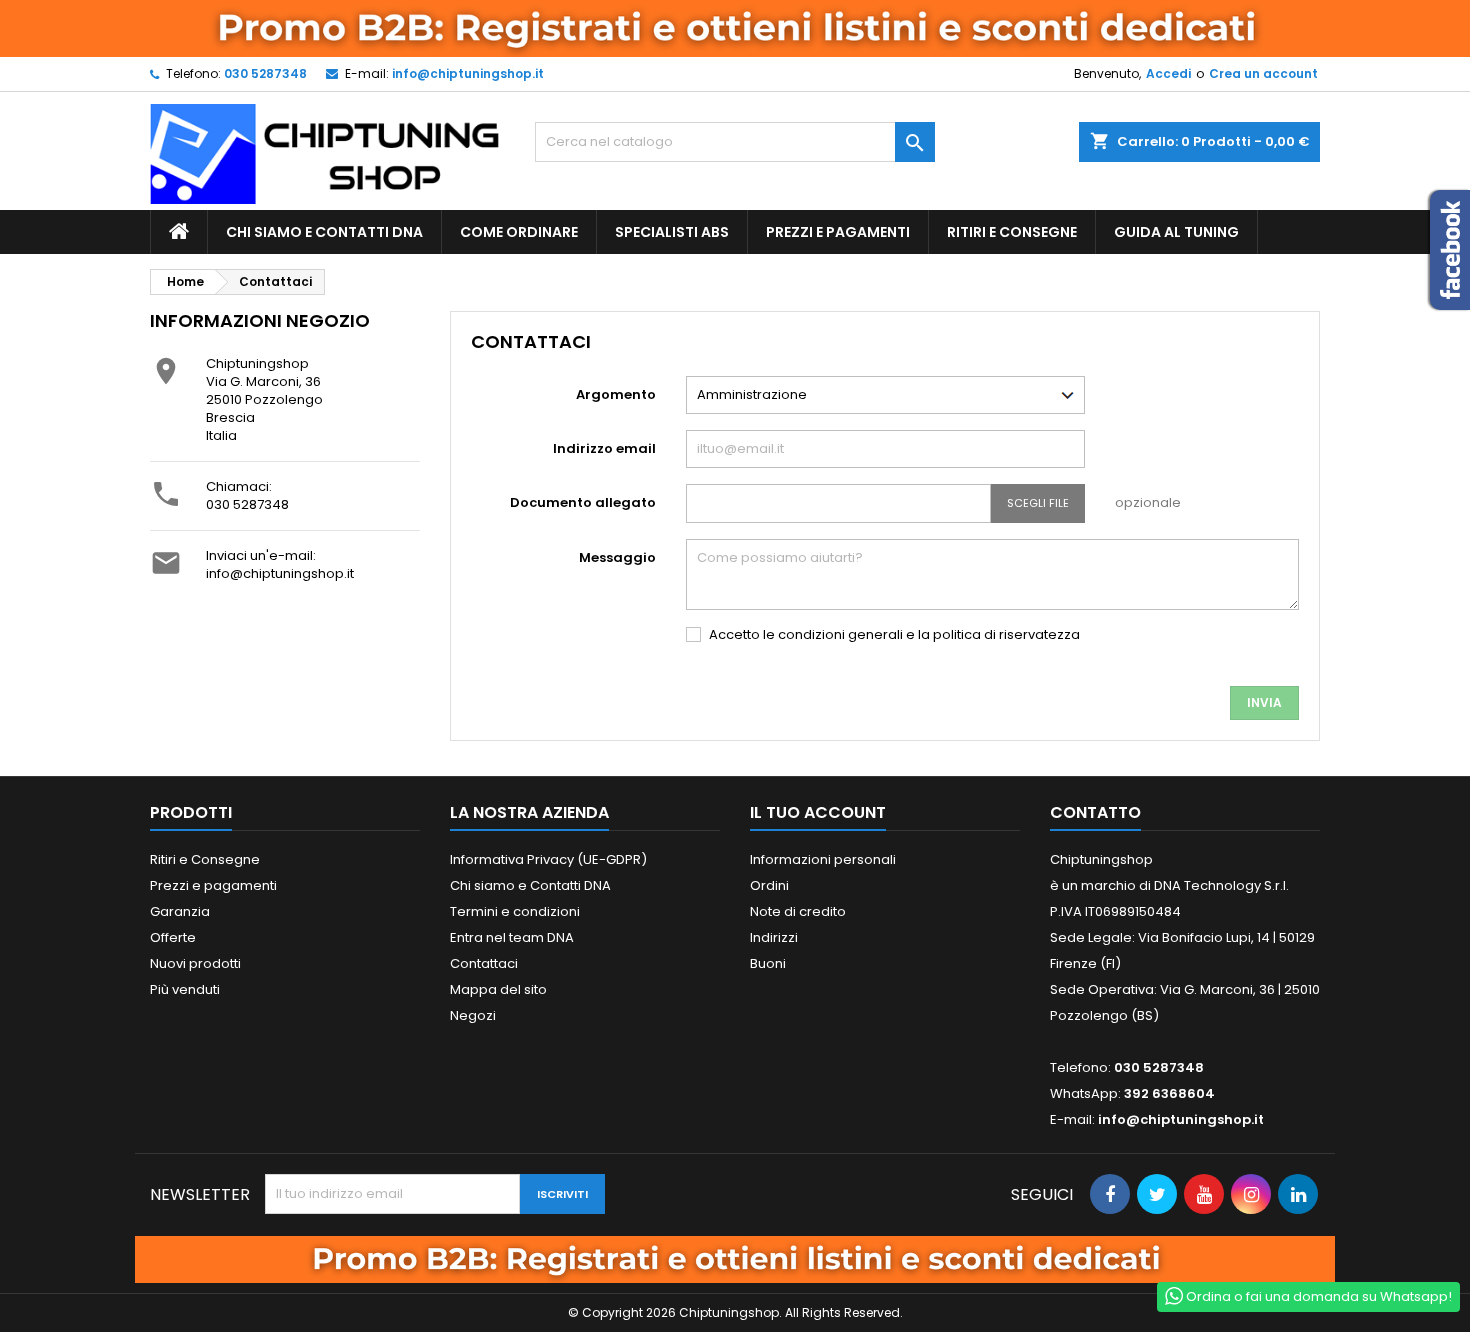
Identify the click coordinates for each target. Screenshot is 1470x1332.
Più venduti (185, 989)
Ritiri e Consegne (1012, 232)
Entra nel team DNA (512, 937)
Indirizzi (774, 937)
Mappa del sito (498, 989)
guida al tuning (1176, 232)
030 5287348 (265, 73)
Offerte (173, 937)
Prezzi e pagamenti (838, 232)
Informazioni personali (823, 859)
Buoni (768, 963)
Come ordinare (519, 232)
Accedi (1168, 73)
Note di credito (798, 911)
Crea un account (1263, 73)
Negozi (473, 1015)
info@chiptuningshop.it (468, 73)
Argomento (616, 394)
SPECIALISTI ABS (672, 232)
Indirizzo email (604, 448)
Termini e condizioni (515, 911)
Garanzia (180, 911)
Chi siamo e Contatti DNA (324, 232)
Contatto (1095, 812)
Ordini (769, 885)
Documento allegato (583, 502)
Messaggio (617, 557)
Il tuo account (818, 812)
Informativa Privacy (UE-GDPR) (548, 859)
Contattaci (484, 963)
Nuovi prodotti (195, 963)
